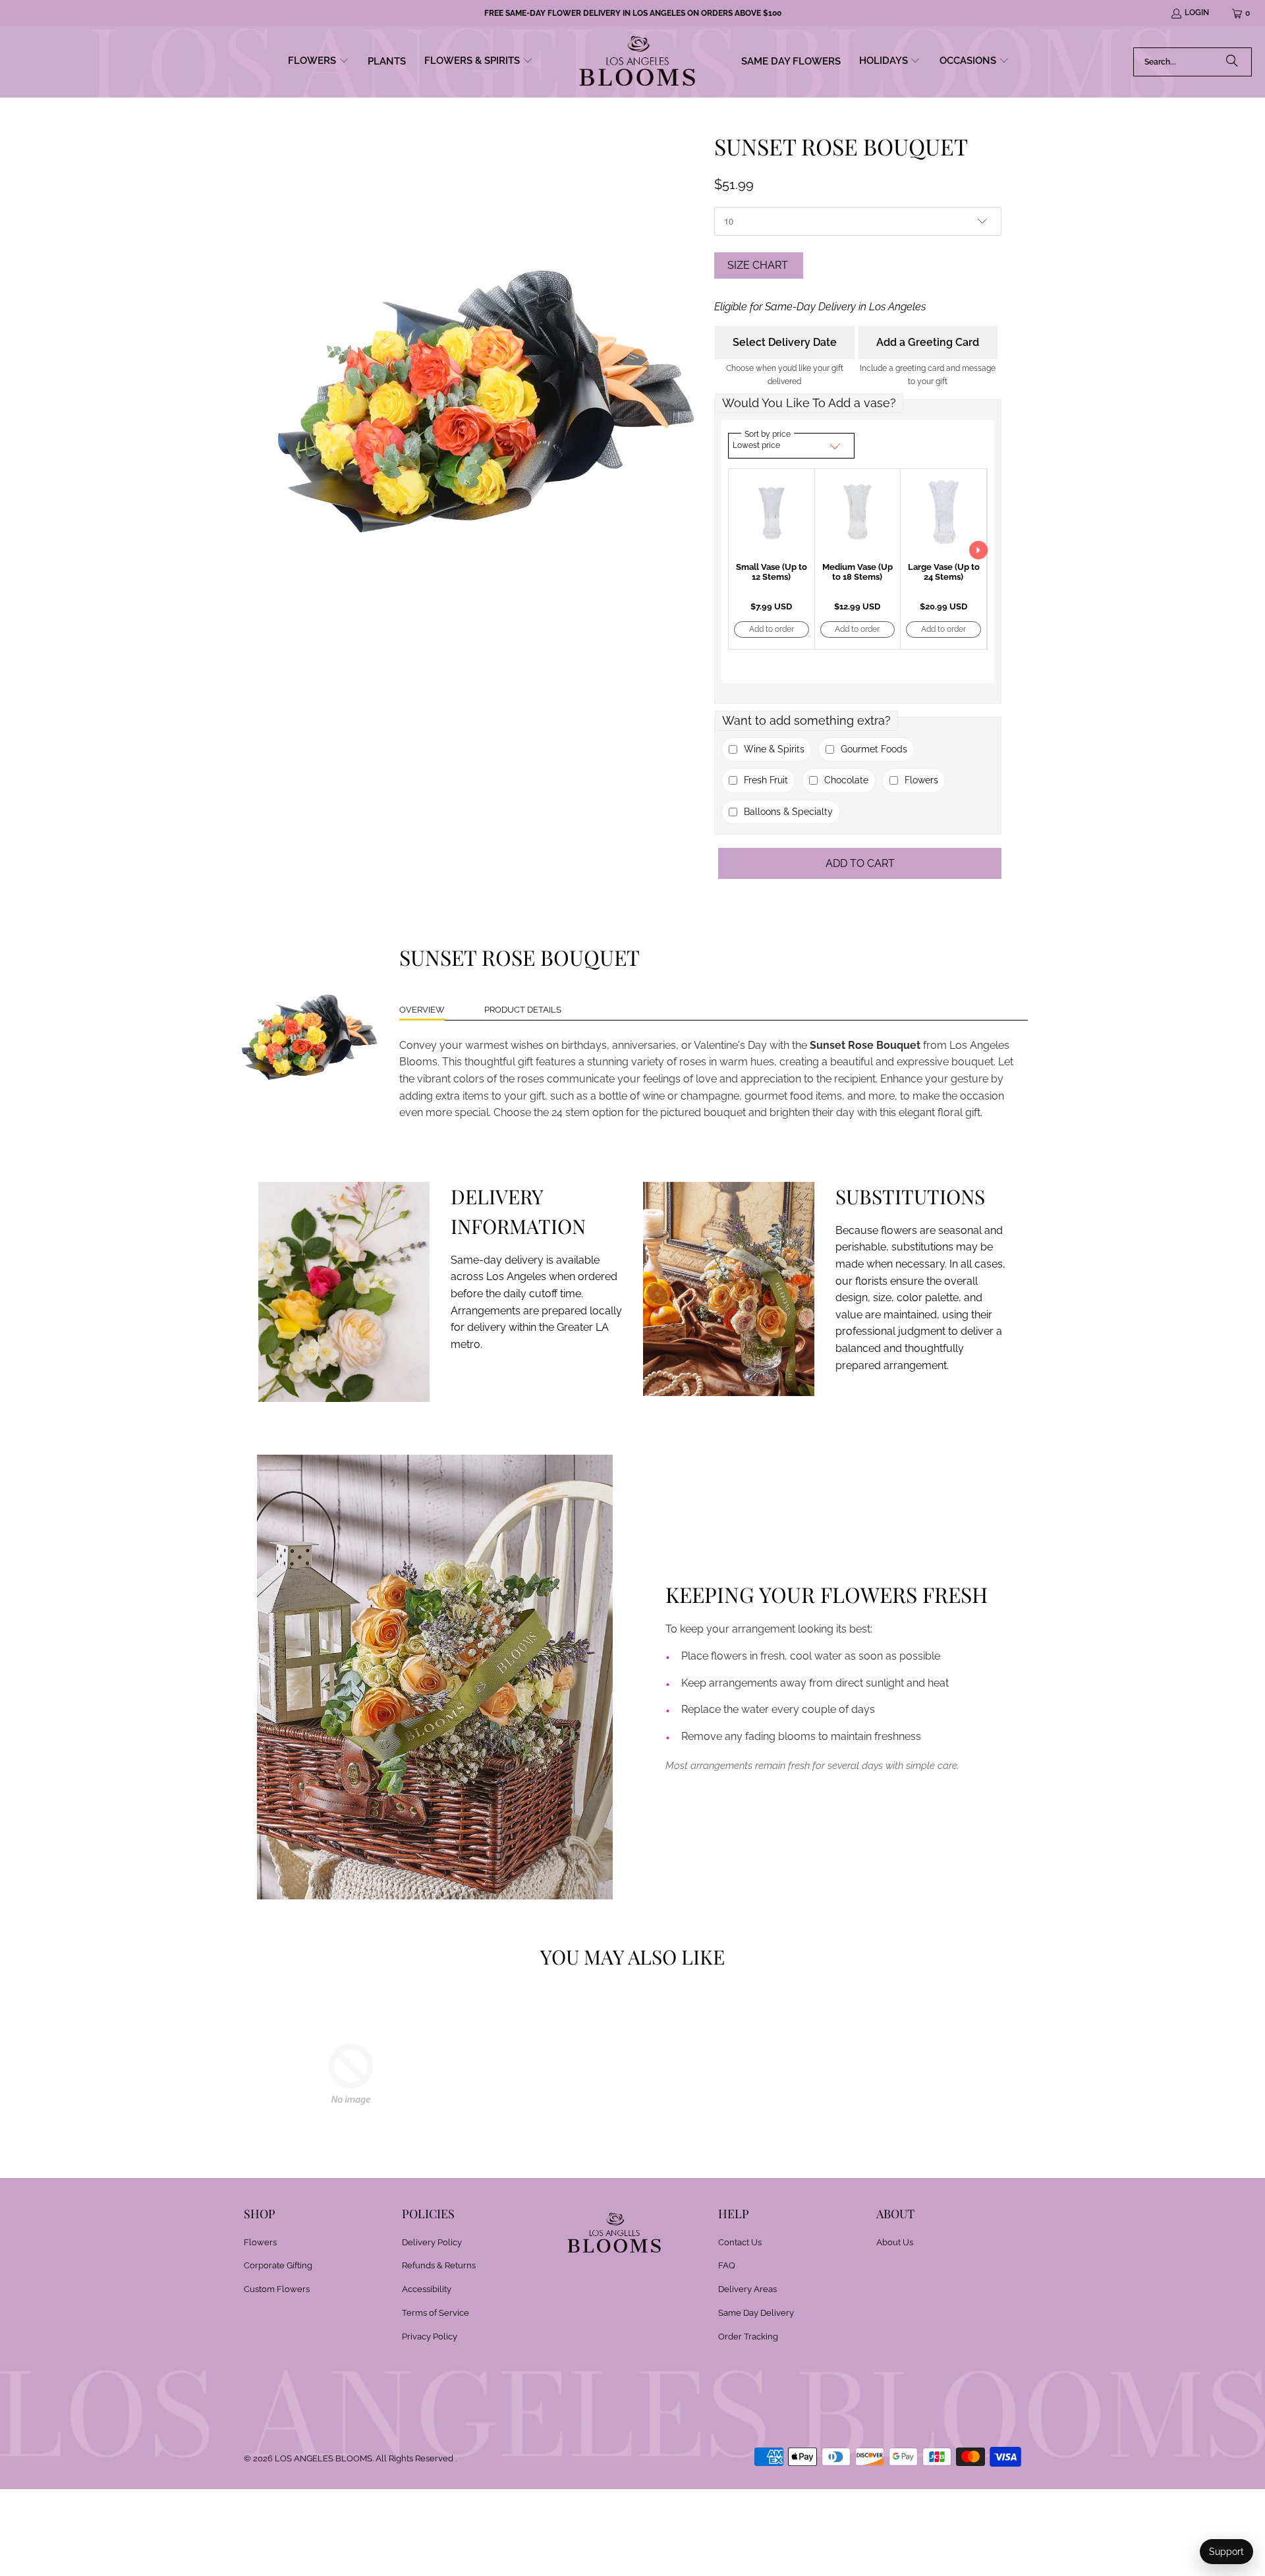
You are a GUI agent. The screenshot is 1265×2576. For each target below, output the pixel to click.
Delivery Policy (432, 2242)
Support (1226, 2552)
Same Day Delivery (756, 2313)
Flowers (260, 2242)
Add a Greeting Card (928, 342)
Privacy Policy (430, 2337)
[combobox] (1193, 62)
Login (1197, 13)
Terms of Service (436, 2313)
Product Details (523, 1010)
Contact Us (740, 2242)
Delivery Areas (747, 2289)
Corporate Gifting (278, 2265)
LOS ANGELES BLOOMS (323, 2458)
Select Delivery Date (785, 342)
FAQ (727, 2265)
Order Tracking (748, 2337)
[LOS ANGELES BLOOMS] (637, 62)
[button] (319, 62)
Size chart (758, 265)
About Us (895, 2242)
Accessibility (427, 2289)
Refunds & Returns (439, 2265)
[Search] (1232, 62)
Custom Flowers (277, 2289)
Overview (422, 1010)
